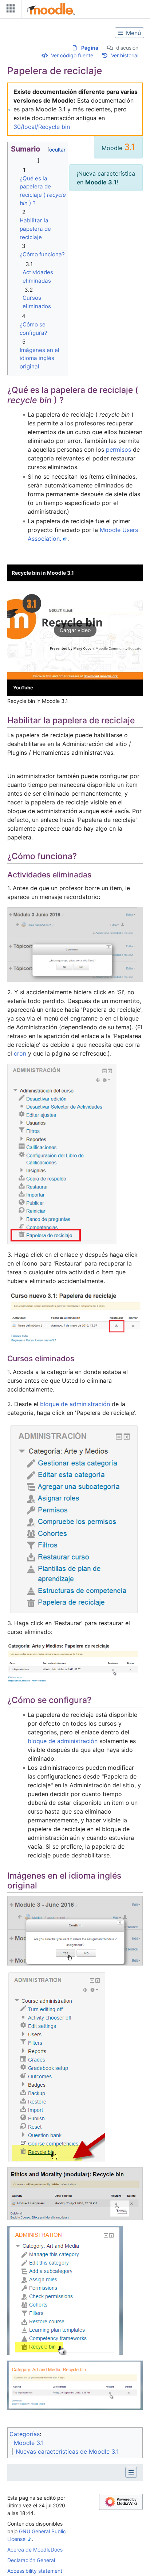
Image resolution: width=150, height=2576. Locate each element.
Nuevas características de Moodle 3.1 (67, 2451)
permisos (119, 449)
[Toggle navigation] (9, 10)
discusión (127, 48)
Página (90, 48)
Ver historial (125, 55)
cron (20, 1053)
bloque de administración (75, 1404)
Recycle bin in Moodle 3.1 (43, 573)
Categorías (25, 2434)
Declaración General (31, 2560)
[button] (75, 630)
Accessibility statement (35, 2571)
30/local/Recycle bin (42, 127)
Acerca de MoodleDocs (35, 2550)
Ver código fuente (72, 55)
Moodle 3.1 (29, 2443)
